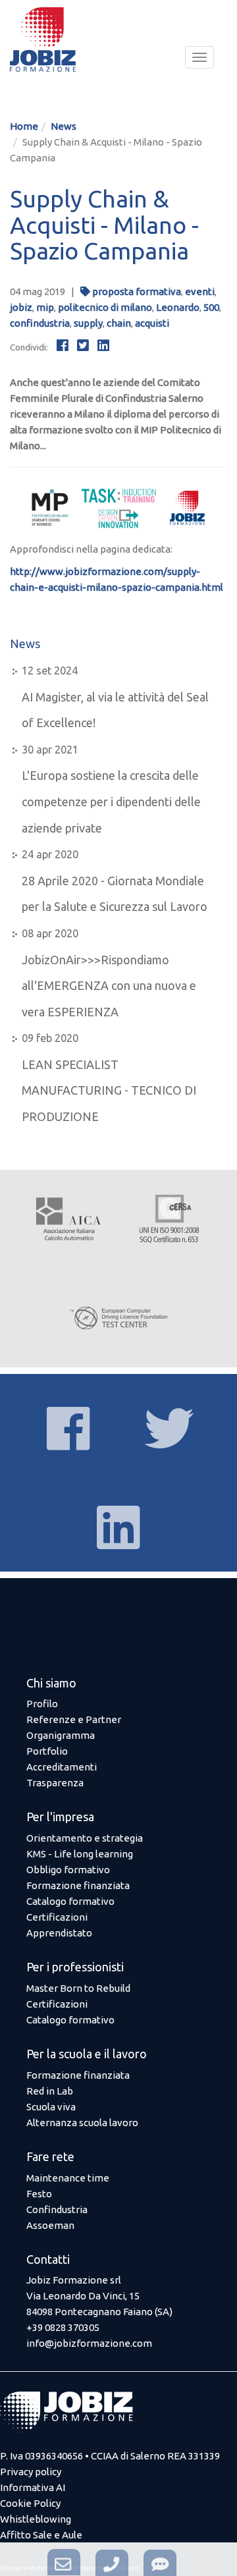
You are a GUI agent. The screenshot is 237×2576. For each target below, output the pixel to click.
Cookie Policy (30, 2503)
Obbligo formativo (68, 1870)
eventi (200, 291)
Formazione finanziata (78, 1885)
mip (45, 307)
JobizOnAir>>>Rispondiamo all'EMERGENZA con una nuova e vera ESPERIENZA (109, 986)
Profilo (42, 1704)
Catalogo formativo (70, 1901)
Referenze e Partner (74, 1719)
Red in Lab (50, 2091)
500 (211, 307)
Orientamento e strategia (85, 1838)
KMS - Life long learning (80, 1854)
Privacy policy (31, 2472)
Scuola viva (51, 2107)
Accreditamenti (62, 1767)
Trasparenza (55, 1783)
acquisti (152, 323)
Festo (39, 2194)
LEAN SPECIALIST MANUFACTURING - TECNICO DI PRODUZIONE (109, 1090)
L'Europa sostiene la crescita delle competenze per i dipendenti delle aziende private (111, 801)
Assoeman (50, 2225)
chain (119, 323)
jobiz (21, 307)
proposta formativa (137, 291)
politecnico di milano (105, 307)
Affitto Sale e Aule (41, 2535)
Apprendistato (59, 1933)
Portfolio (47, 1751)
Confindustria (57, 2209)
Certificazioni (57, 1917)
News (64, 126)
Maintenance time (68, 2178)
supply (88, 323)
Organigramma (61, 1735)
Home (24, 126)
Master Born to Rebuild (78, 1988)
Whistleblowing (36, 2519)
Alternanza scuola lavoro (82, 2123)
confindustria (40, 323)
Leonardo (178, 307)
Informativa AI (33, 2487)
